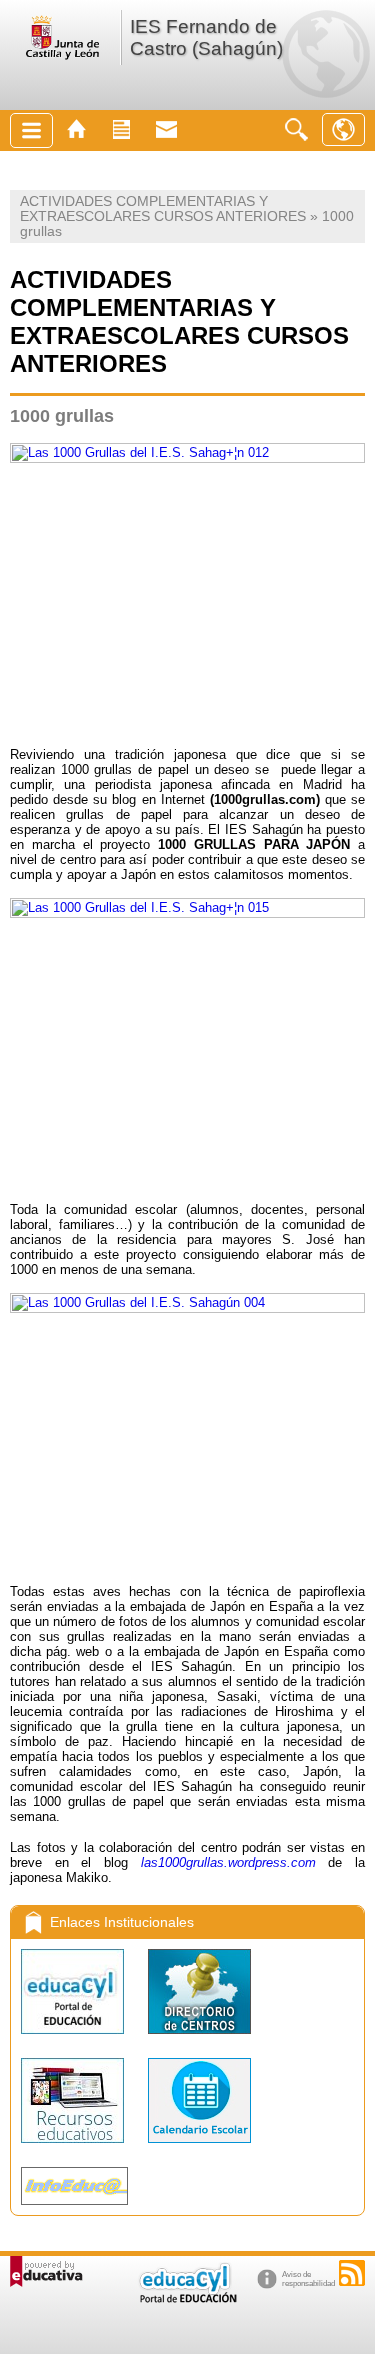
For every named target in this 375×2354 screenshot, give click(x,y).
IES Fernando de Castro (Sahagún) (206, 37)
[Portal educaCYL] (74, 2038)
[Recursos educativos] (74, 2147)
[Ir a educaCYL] (187, 2298)
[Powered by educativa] (46, 2271)
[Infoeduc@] (74, 2209)
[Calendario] (199, 2147)
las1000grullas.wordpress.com (228, 1862)
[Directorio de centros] (199, 2038)
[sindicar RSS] (352, 2273)
